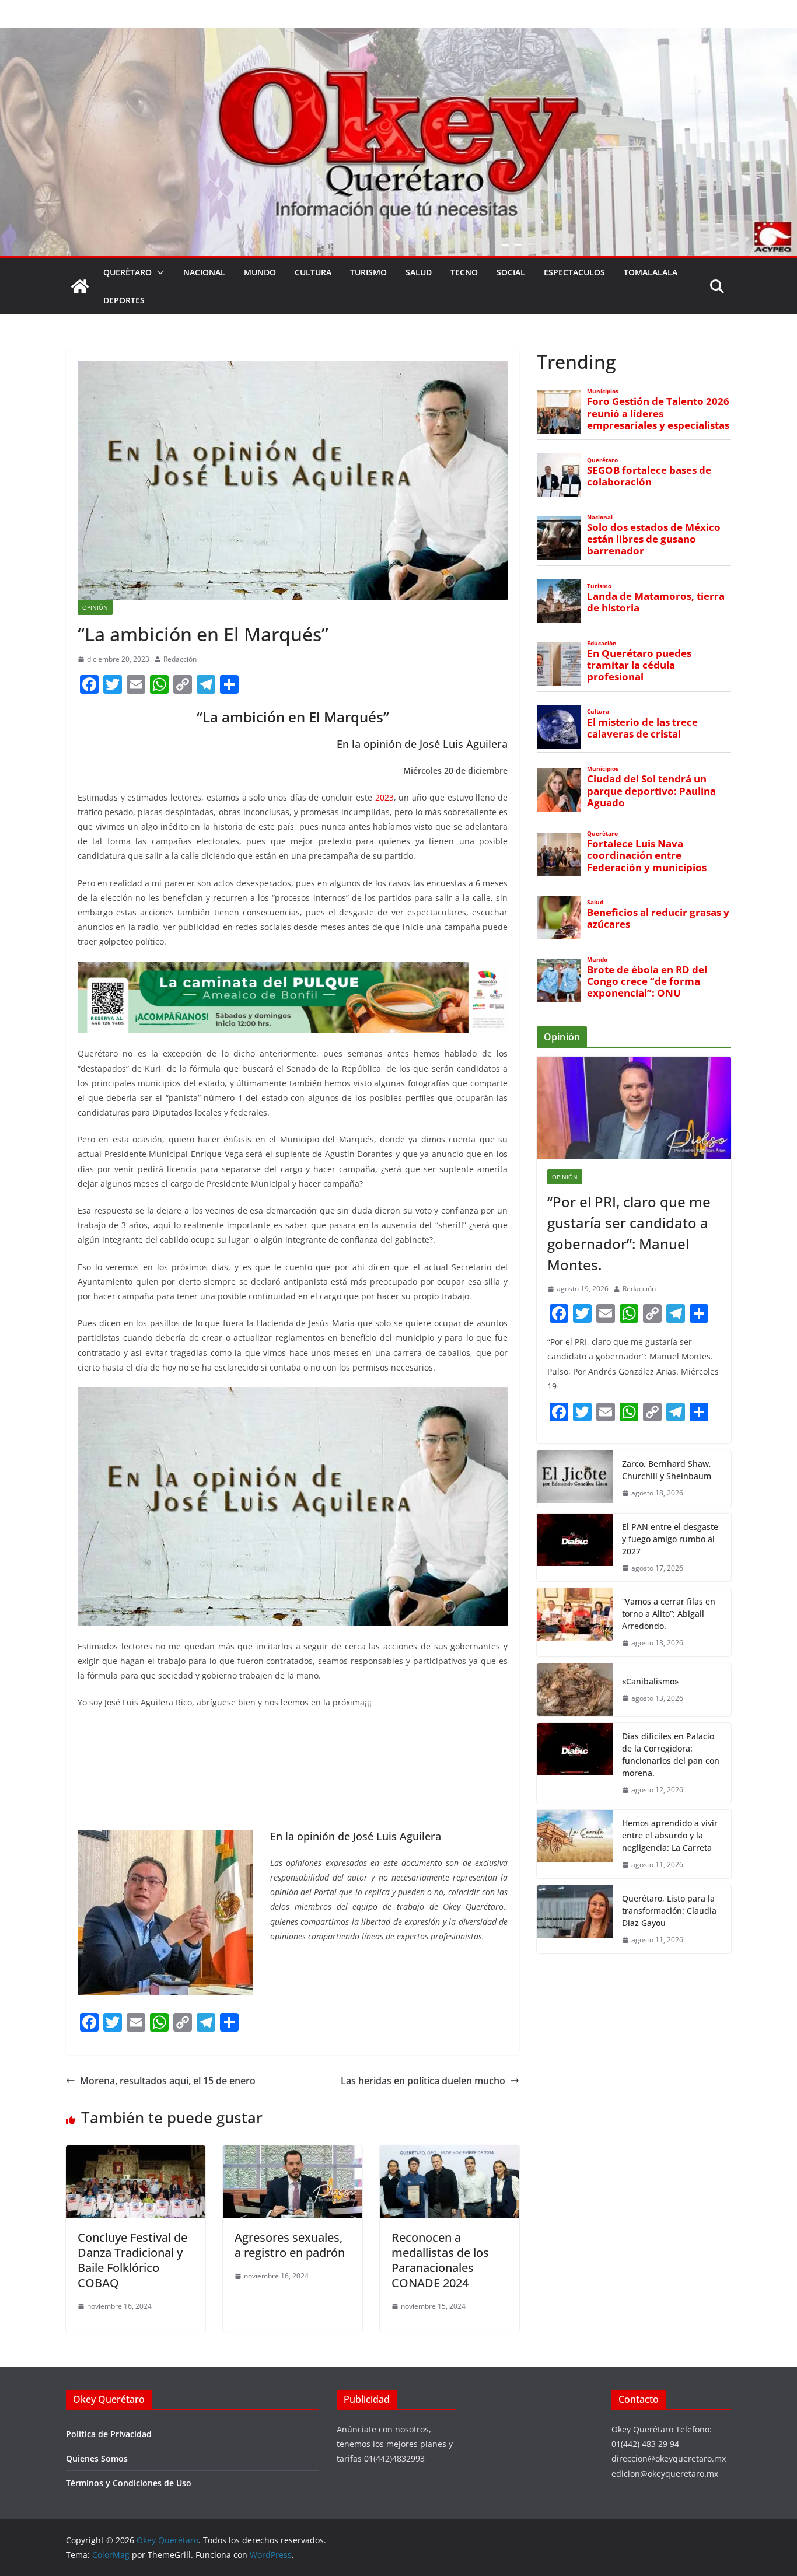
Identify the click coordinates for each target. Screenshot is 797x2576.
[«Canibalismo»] (575, 1690)
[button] (158, 272)
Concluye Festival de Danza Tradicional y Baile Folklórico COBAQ (132, 2260)
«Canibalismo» (650, 1681)
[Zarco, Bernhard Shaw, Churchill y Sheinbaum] (575, 1479)
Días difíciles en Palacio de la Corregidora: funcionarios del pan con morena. (671, 1754)
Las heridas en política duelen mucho (423, 2081)
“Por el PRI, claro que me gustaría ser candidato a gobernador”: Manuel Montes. (629, 1233)
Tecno (464, 272)
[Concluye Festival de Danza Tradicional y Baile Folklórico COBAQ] (136, 2154)
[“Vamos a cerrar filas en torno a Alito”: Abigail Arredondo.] (575, 1622)
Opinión (95, 607)
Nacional (204, 272)
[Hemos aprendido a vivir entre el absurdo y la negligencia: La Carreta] (575, 1844)
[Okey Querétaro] (398, 36)
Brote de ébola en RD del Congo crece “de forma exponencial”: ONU (647, 981)
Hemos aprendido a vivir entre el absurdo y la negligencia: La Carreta (670, 1835)
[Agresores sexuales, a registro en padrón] (293, 2154)
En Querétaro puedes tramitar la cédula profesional (639, 665)
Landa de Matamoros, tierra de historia (656, 602)
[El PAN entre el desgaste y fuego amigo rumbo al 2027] (575, 1548)
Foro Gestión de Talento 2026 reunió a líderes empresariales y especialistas (658, 413)
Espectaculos (574, 272)
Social (511, 272)
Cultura (313, 272)
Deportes (124, 300)
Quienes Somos (97, 2458)
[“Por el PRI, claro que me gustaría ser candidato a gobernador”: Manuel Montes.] (634, 1108)
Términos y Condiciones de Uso (129, 2483)
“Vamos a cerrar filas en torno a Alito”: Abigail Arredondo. (669, 1614)
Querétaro (127, 272)
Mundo (260, 272)
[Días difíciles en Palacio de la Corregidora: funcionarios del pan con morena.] (575, 1763)
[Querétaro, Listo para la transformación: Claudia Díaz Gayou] (575, 1919)
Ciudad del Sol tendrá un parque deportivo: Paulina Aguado (651, 791)
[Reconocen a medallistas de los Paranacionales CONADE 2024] (450, 2154)
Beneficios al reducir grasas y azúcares (658, 918)
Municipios (603, 391)
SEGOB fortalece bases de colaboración (649, 476)
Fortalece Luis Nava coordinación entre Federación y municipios (647, 855)
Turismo (368, 272)
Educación (602, 643)
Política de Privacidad (109, 2434)
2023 (384, 797)
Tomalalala (651, 272)
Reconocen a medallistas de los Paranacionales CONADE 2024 (440, 2260)
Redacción (180, 659)
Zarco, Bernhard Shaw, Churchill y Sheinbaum (667, 1470)
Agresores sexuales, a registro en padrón (290, 2245)
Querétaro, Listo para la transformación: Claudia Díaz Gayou (669, 1911)
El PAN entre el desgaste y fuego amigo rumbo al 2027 (670, 1539)
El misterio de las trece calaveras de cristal (642, 728)
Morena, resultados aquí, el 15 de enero (168, 2081)
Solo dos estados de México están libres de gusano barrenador (654, 539)
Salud (419, 272)
